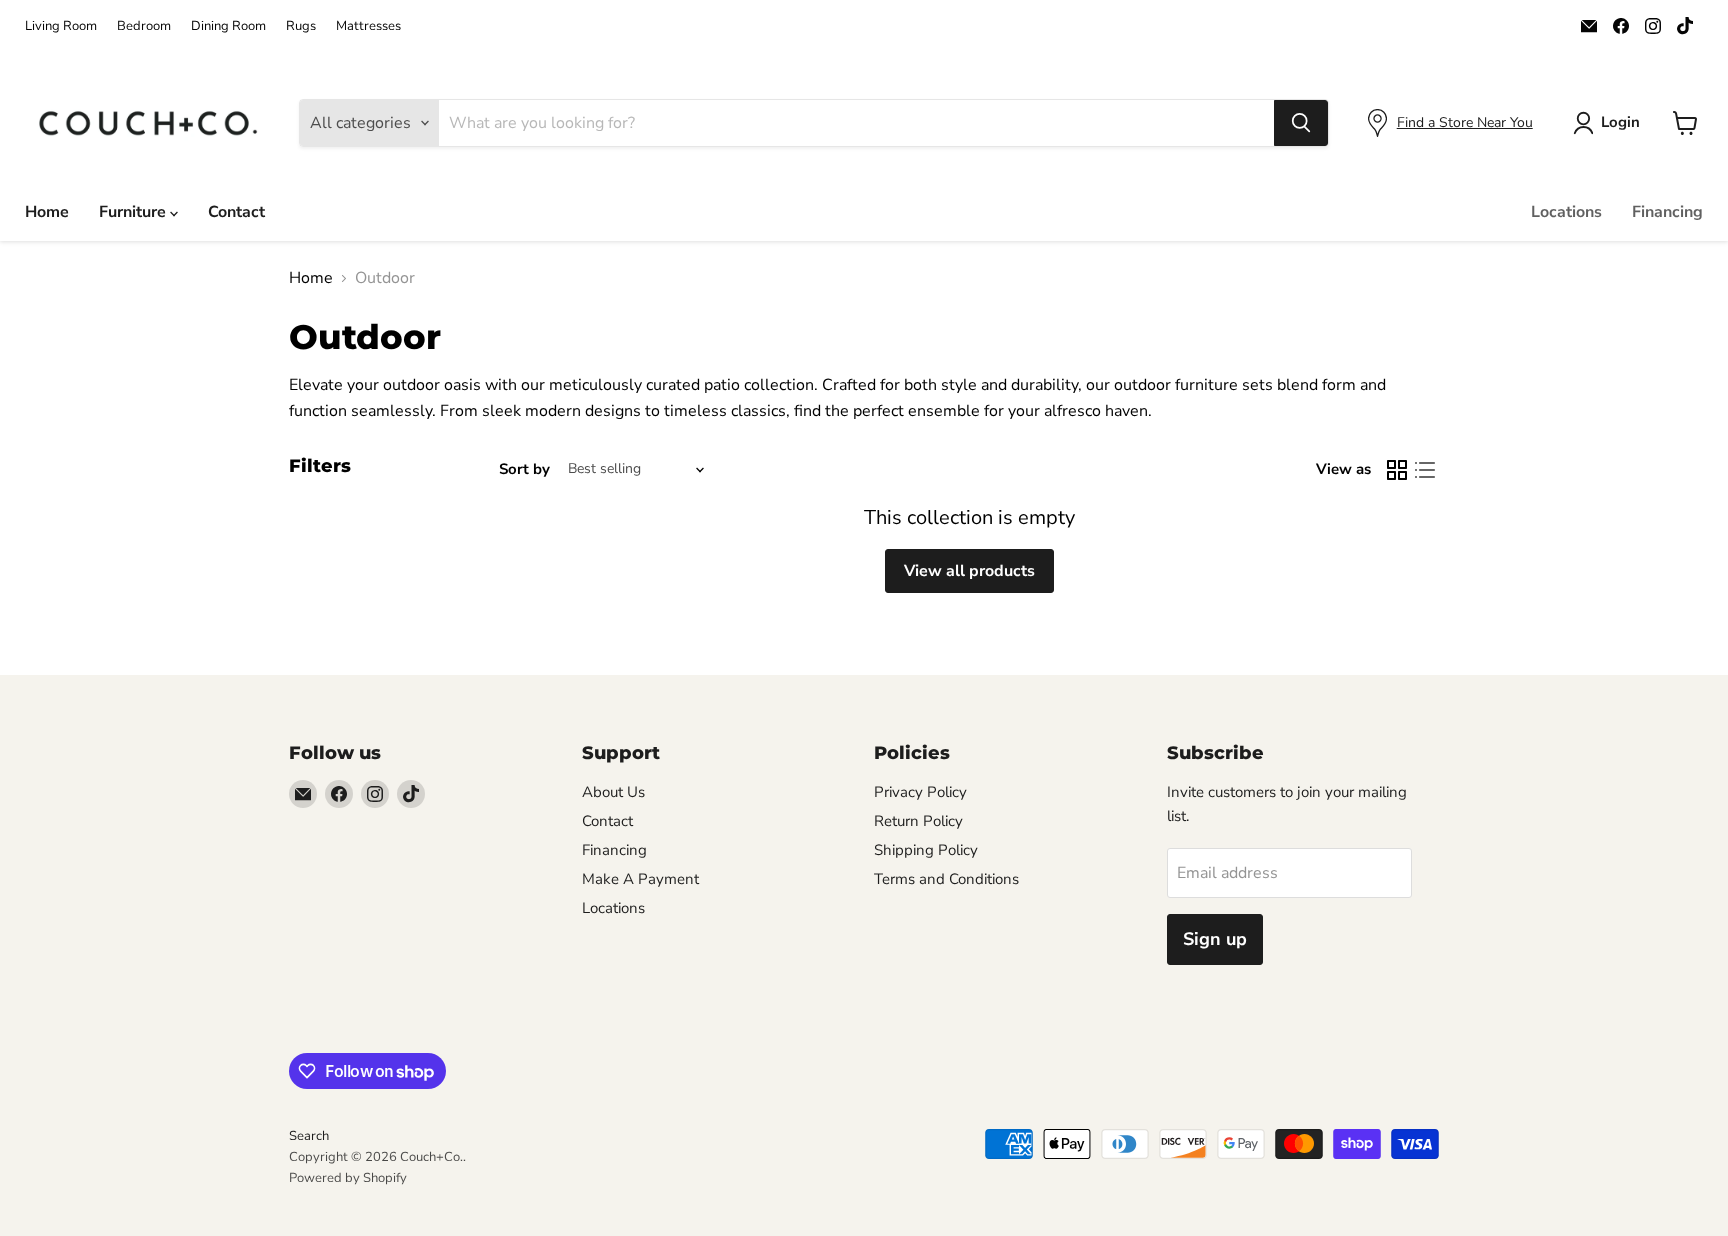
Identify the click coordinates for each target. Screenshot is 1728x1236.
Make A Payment (640, 879)
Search (309, 1136)
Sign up (1215, 939)
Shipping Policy (926, 850)
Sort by (524, 469)
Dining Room (228, 26)
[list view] (1425, 470)
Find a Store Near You (1465, 122)
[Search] (1301, 123)
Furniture (134, 212)
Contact (236, 212)
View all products (969, 571)
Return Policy (918, 821)
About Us (613, 792)
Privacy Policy (920, 792)
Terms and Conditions (946, 879)
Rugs (301, 26)
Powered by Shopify (348, 1178)
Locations (1566, 212)
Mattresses (368, 26)
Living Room (61, 26)
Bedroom (144, 26)
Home (47, 212)
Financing (1667, 212)
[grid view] (1397, 470)
